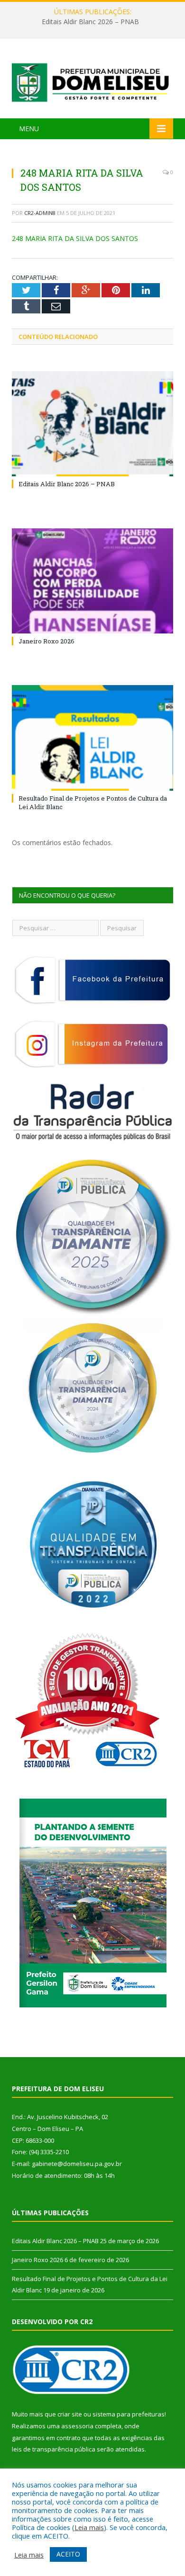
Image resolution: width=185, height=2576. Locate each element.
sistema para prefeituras (129, 2414)
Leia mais (89, 2527)
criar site (70, 2414)
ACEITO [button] (68, 2554)
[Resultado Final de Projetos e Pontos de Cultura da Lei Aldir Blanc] (92, 738)
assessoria (77, 2426)
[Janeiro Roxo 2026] (92, 581)
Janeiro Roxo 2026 (46, 641)
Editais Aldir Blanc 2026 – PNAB (90, 22)
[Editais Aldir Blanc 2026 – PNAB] (92, 424)
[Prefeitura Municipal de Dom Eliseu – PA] (92, 80)
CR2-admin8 (40, 213)
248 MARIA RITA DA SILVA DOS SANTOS (75, 238)
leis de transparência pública (54, 2449)
